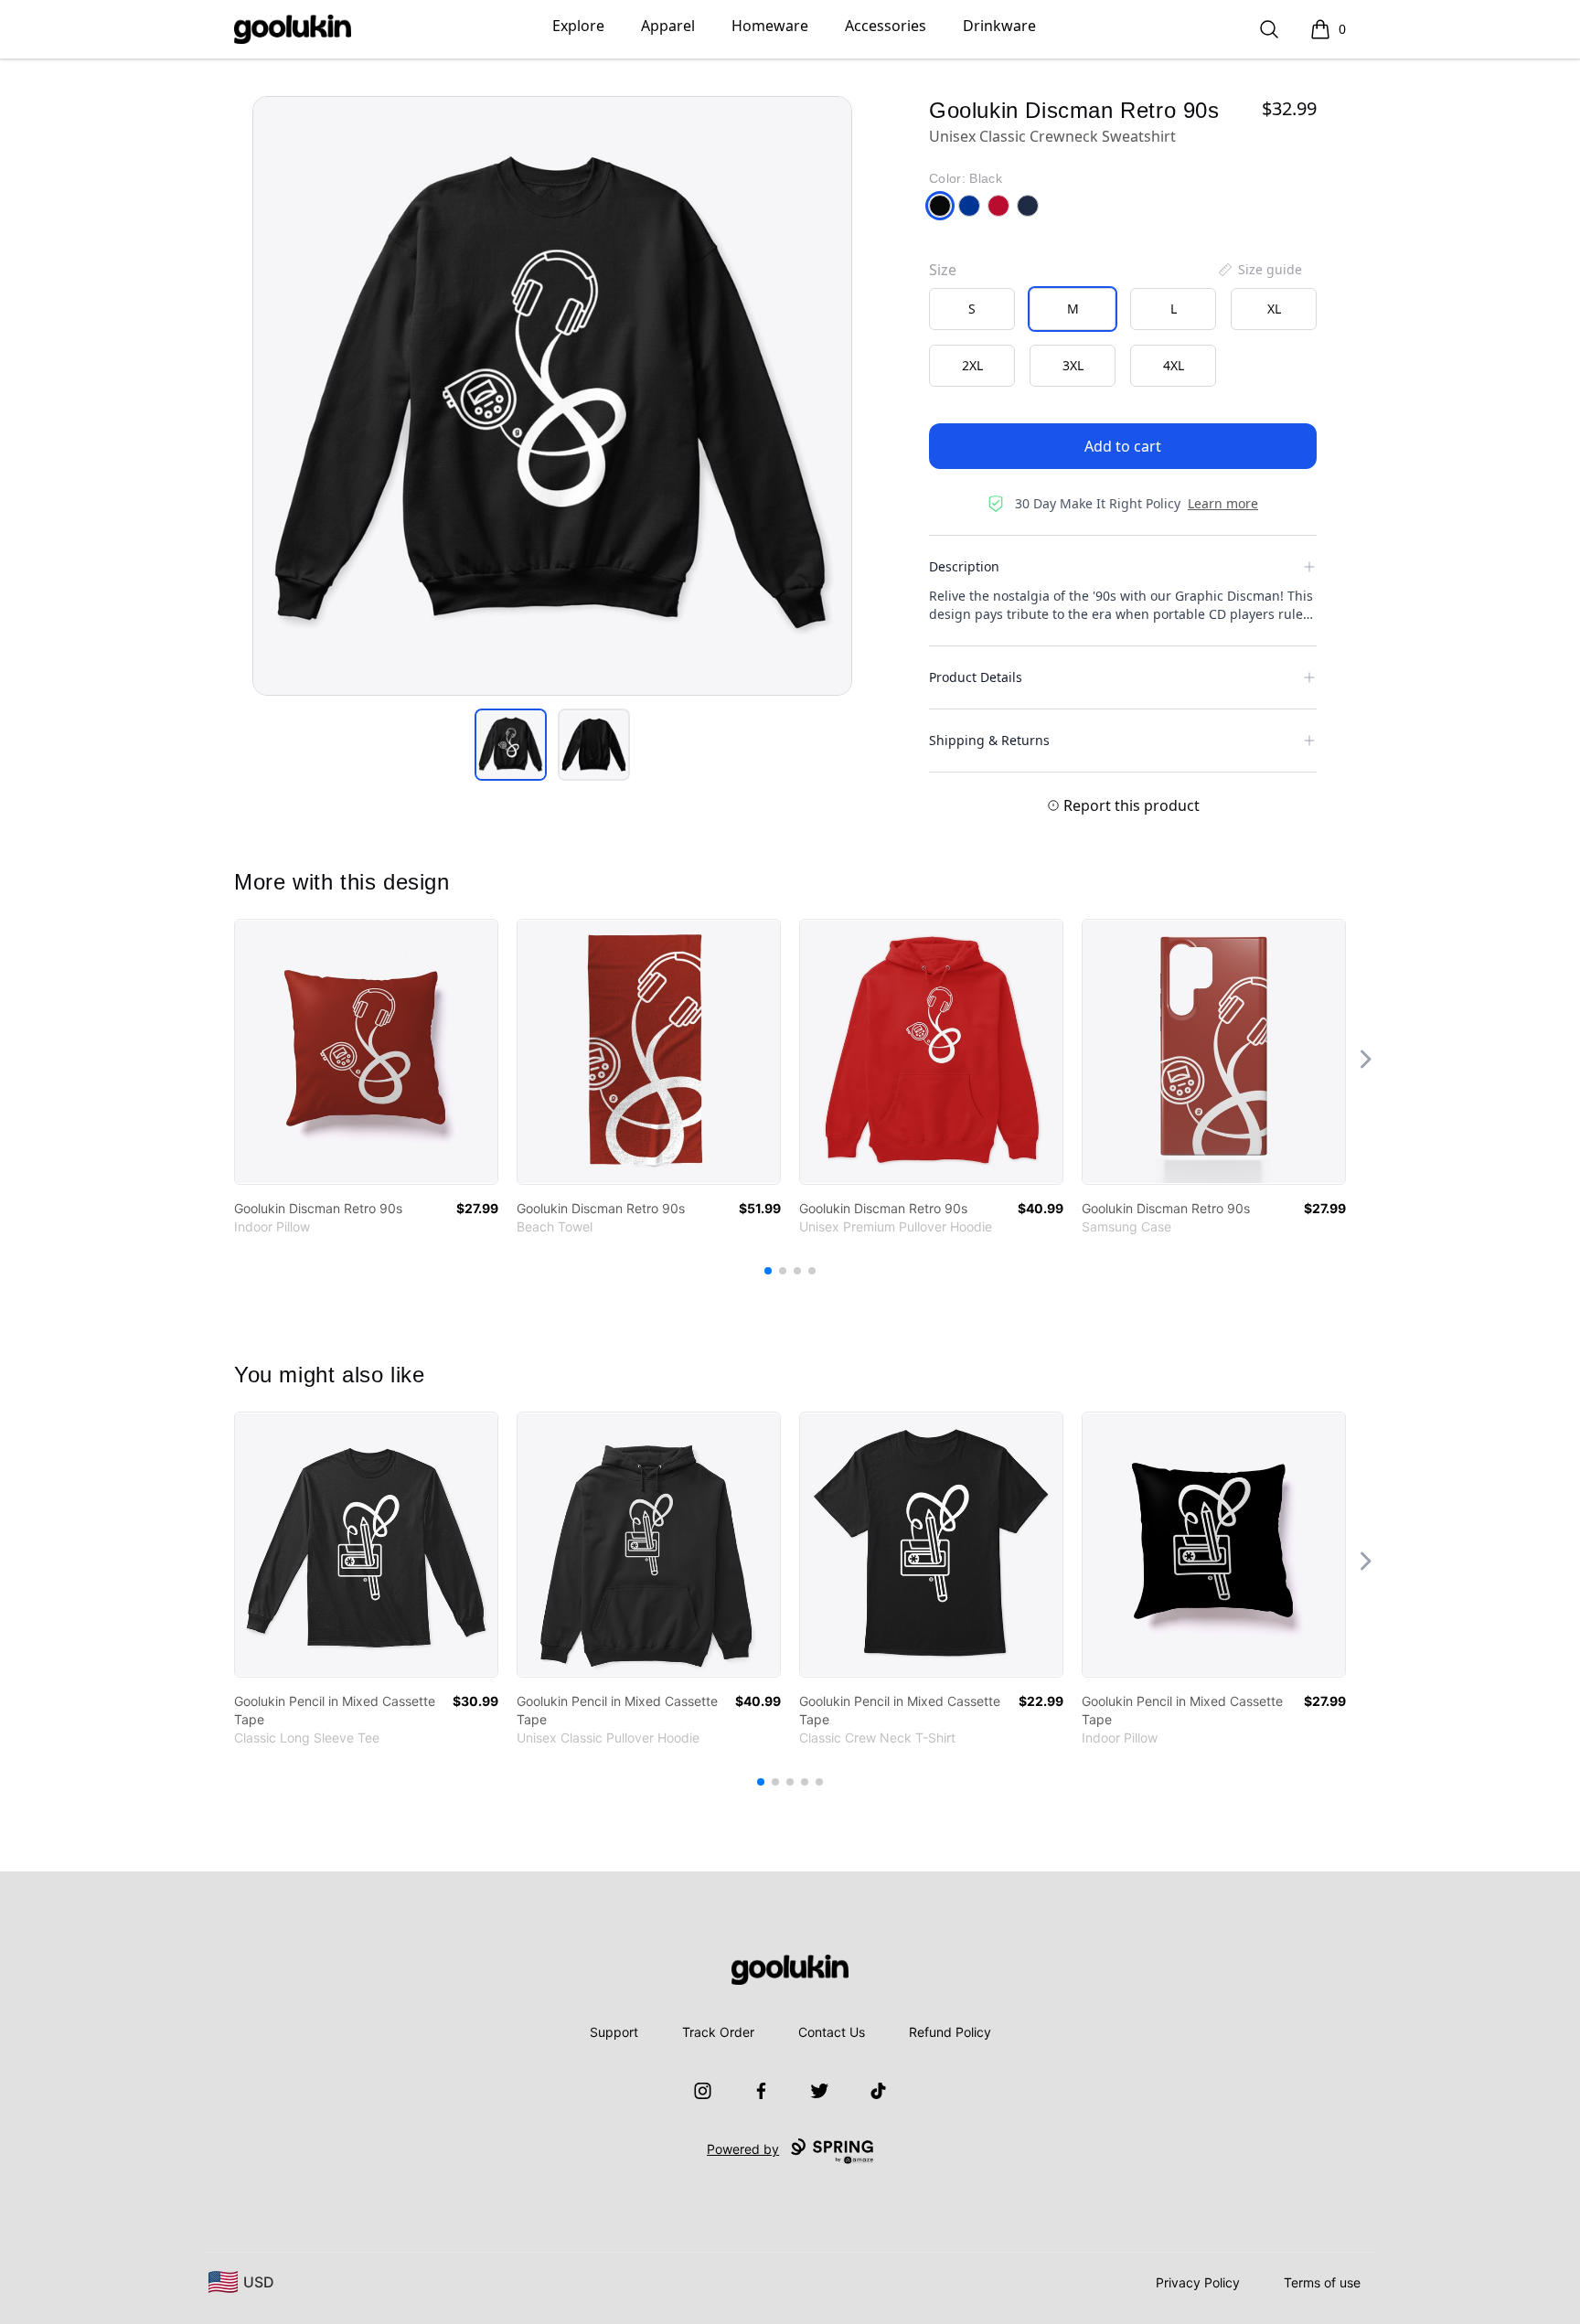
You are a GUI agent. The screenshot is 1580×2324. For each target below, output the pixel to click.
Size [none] (943, 270)
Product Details (976, 677)
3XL (1073, 365)
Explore (578, 26)
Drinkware (999, 26)
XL (1274, 309)
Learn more (1223, 503)
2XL (972, 365)
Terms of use (1322, 2282)
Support (614, 2032)
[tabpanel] (552, 396)
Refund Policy (950, 2032)
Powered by (743, 2149)
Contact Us (832, 2032)
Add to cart (1123, 446)
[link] (366, 1052)
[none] (1259, 270)
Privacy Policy (1198, 2282)
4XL (1174, 365)
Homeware (770, 26)
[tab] (511, 745)
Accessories (886, 26)
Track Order (718, 2032)
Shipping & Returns (989, 740)
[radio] (972, 309)
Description (964, 566)
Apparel (668, 26)
